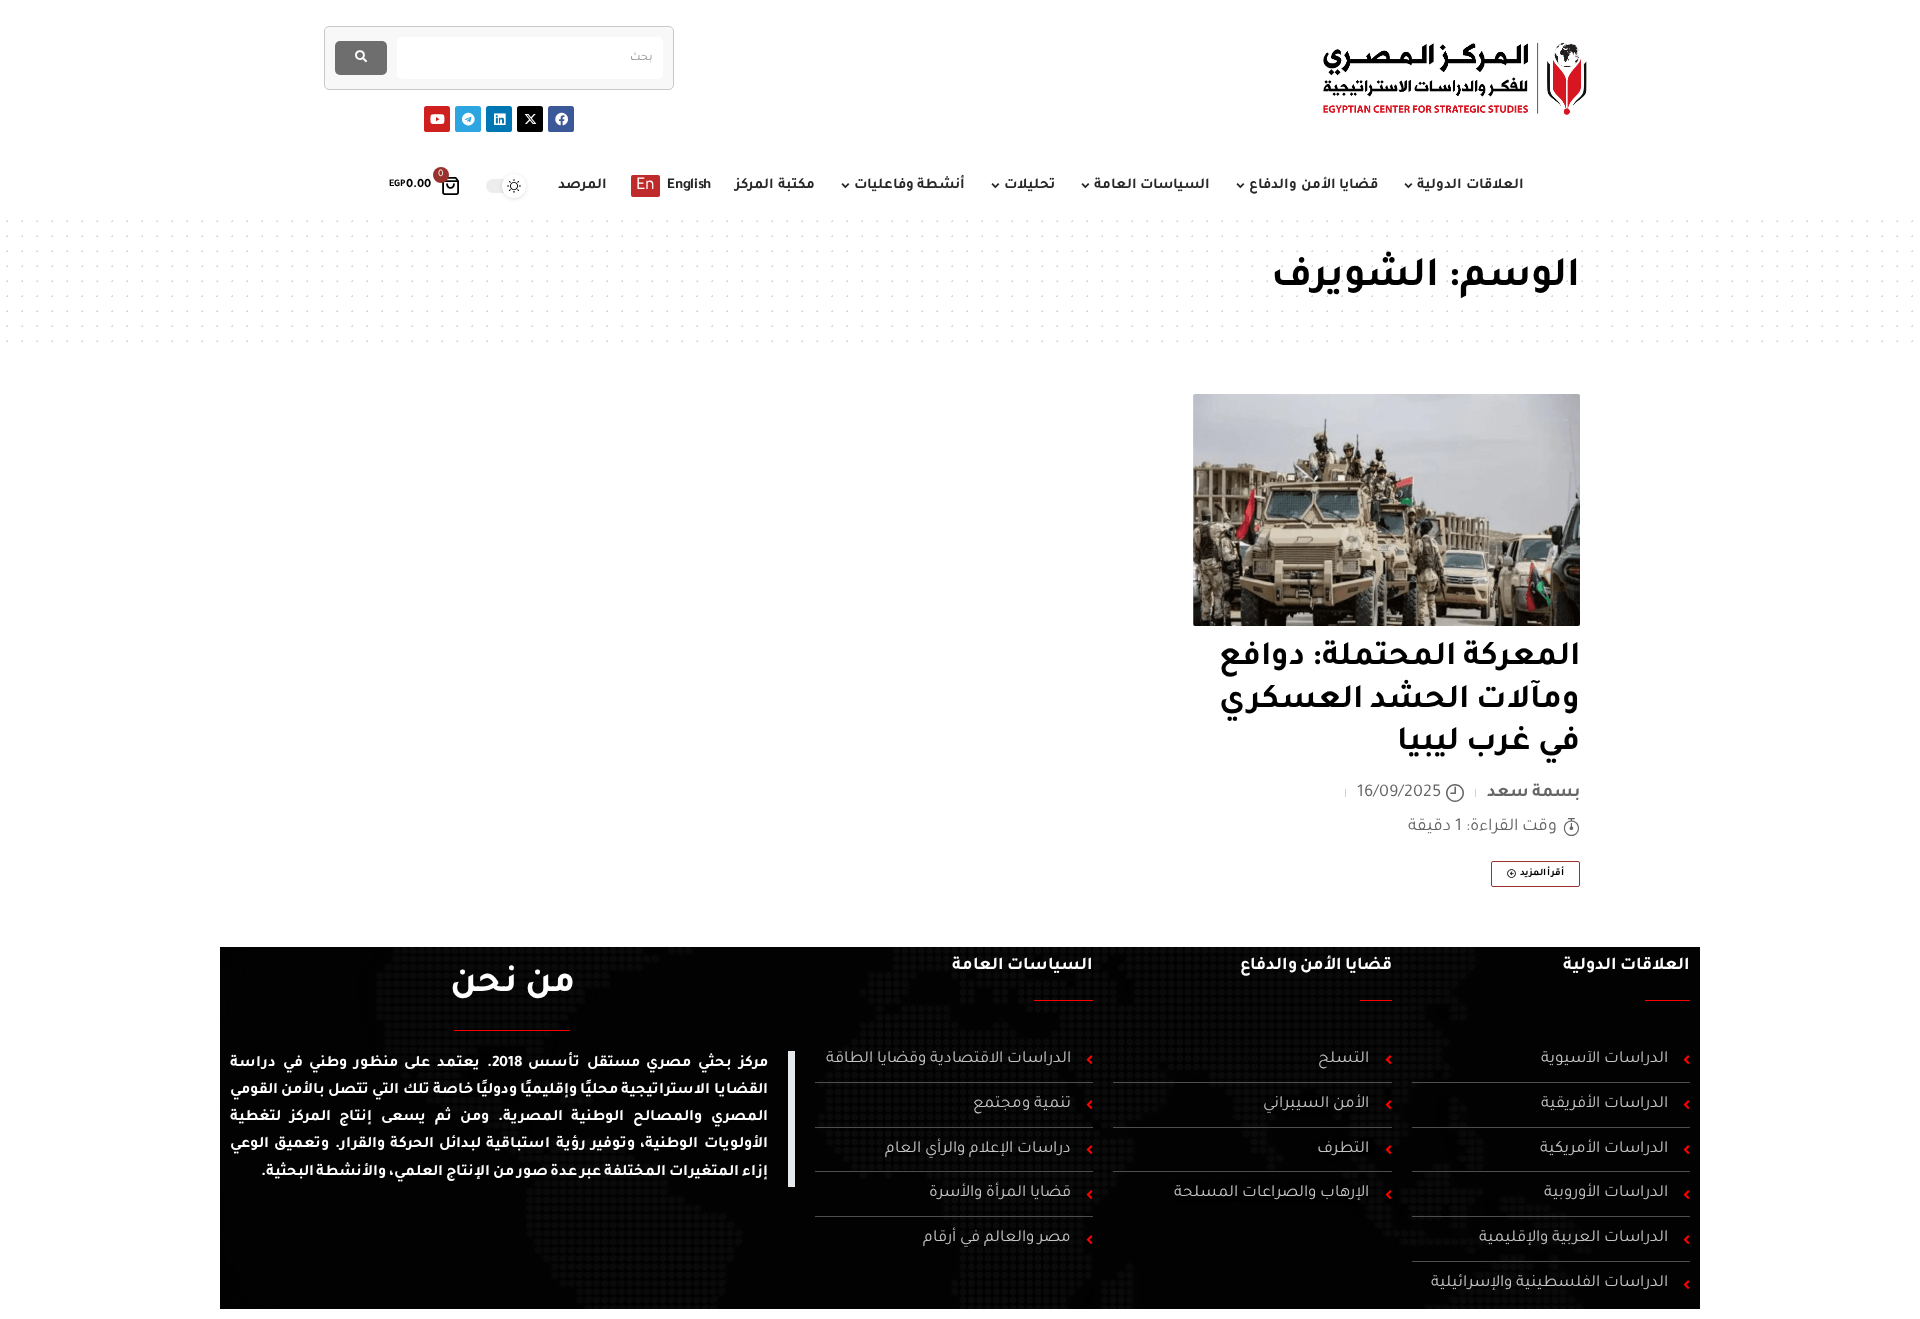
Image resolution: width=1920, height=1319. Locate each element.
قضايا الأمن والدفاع (1316, 966)
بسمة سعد (1534, 793)
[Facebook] (561, 119)
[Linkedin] (499, 119)
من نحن (512, 986)
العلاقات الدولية (1626, 966)
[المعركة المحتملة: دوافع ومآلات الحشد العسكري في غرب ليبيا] (1386, 510)
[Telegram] (468, 119)
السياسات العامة (1022, 966)
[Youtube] (437, 119)
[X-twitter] (530, 119)
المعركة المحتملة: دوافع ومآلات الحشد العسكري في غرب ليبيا (1399, 701)
